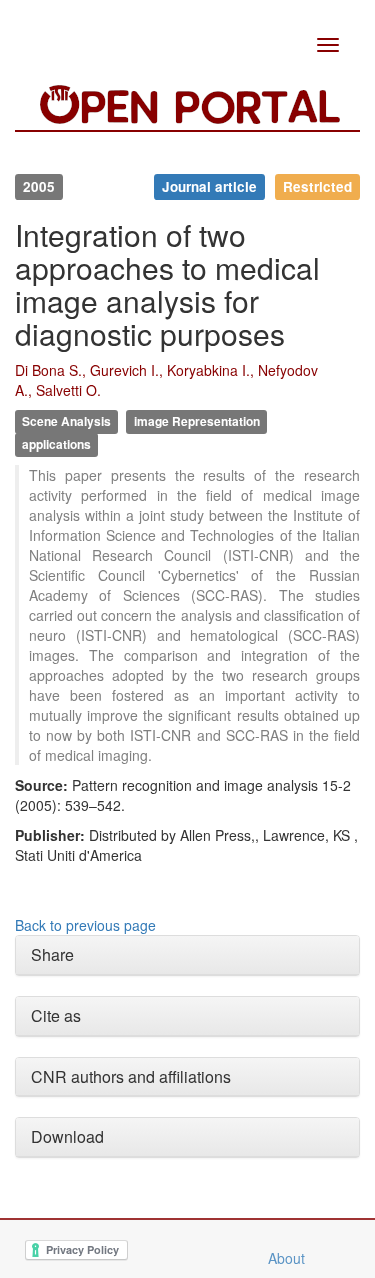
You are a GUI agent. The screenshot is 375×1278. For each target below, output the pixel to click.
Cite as (56, 1015)
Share (52, 954)
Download (67, 1136)
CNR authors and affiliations (131, 1076)
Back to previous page (85, 925)
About (286, 1258)
